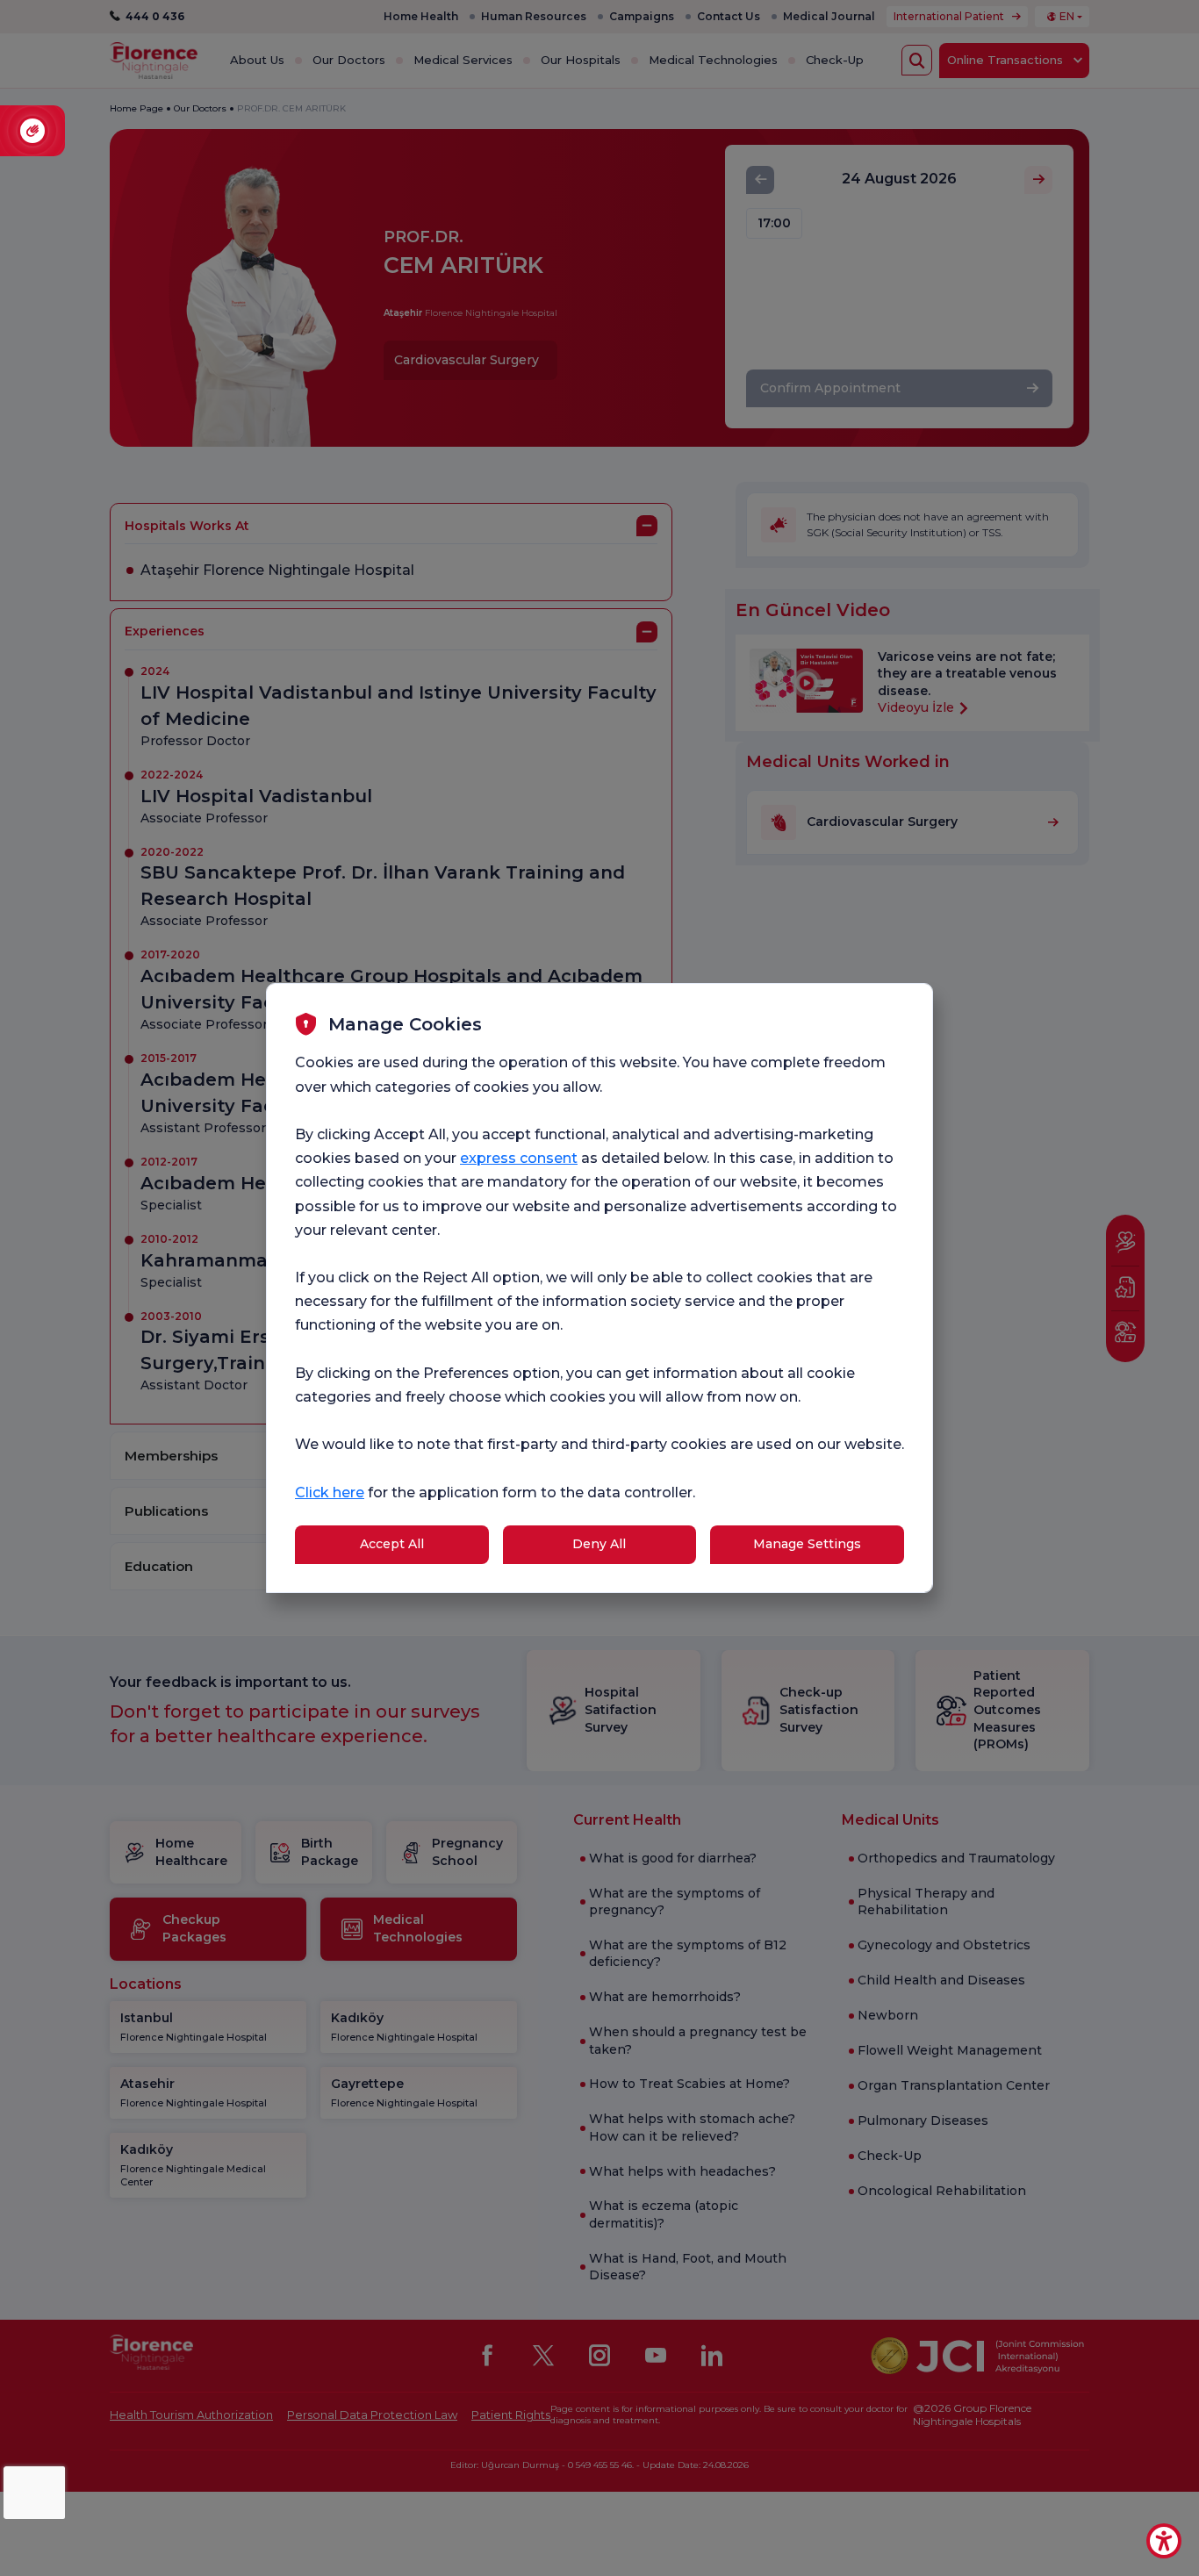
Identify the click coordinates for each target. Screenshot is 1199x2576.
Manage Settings (807, 1544)
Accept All (392, 1544)
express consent (519, 1158)
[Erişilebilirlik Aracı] (1164, 2541)
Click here (330, 1493)
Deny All (599, 1544)
